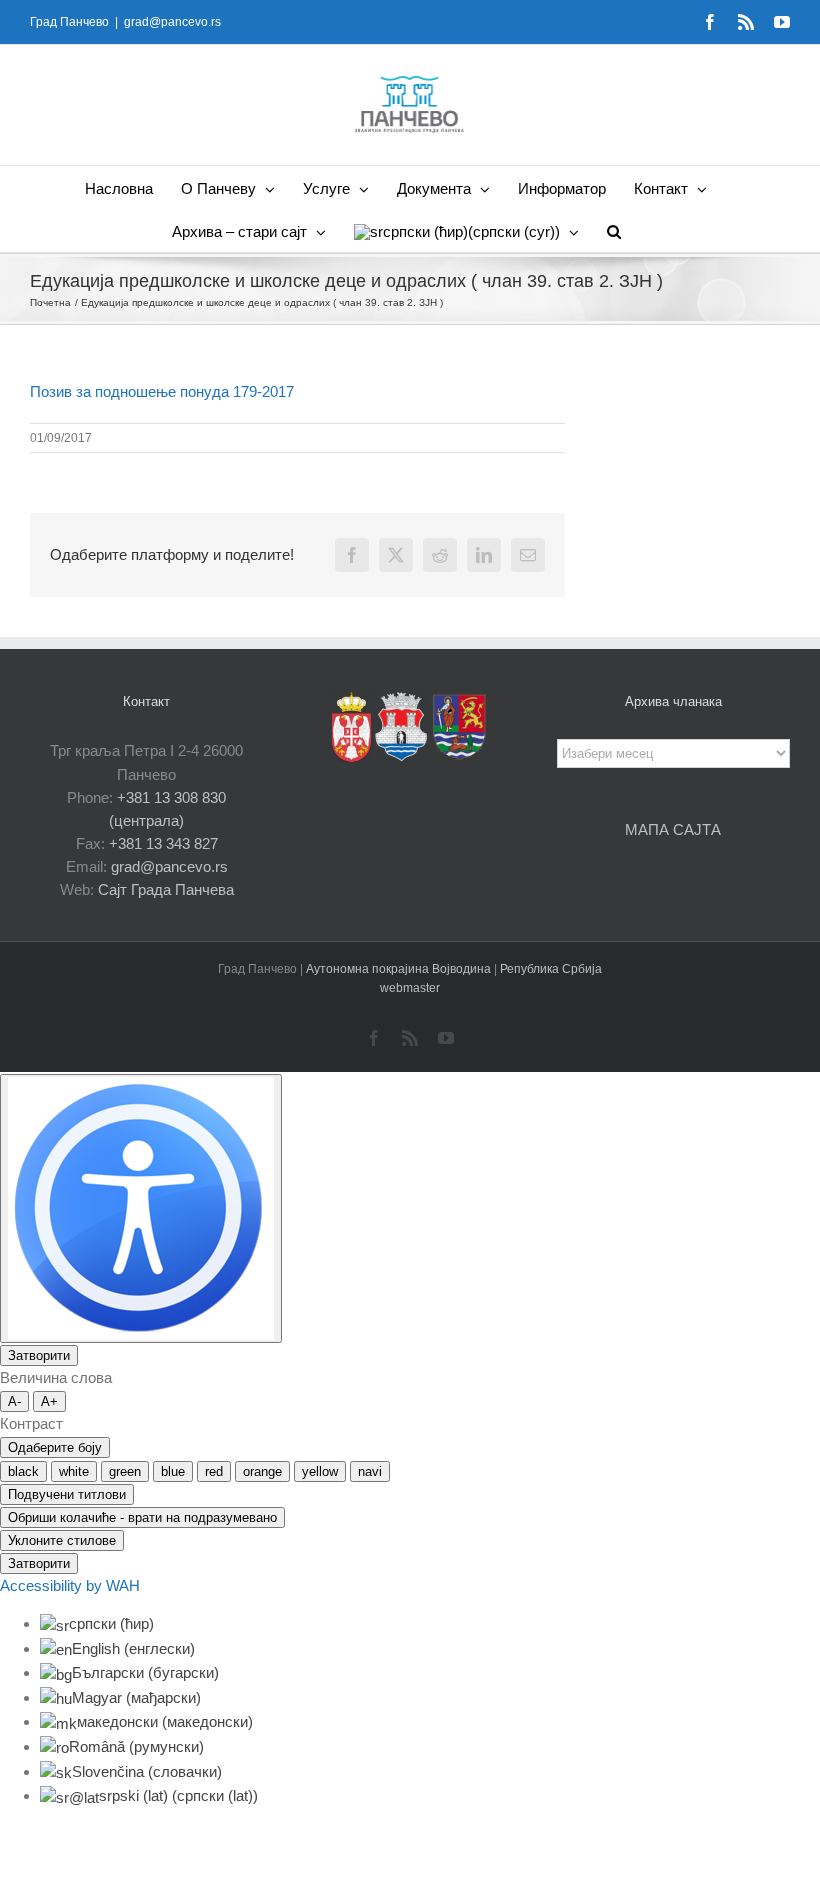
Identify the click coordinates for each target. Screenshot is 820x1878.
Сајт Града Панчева (166, 889)
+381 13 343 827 (163, 843)
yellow (320, 1471)
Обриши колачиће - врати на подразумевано (142, 1517)
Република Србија (551, 969)
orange (262, 1471)
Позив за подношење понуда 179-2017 (162, 391)
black (23, 1471)
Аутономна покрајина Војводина (400, 969)
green (125, 1471)
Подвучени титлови (67, 1494)
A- (14, 1401)
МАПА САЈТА (673, 829)
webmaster (410, 988)
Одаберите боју (55, 1447)
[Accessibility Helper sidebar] (141, 1208)
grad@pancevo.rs (172, 22)
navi (370, 1471)
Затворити (39, 1355)
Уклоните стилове (62, 1540)
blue (173, 1471)
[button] (614, 230)
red (214, 1471)
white (74, 1471)
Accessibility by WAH (70, 1585)
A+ (49, 1401)
